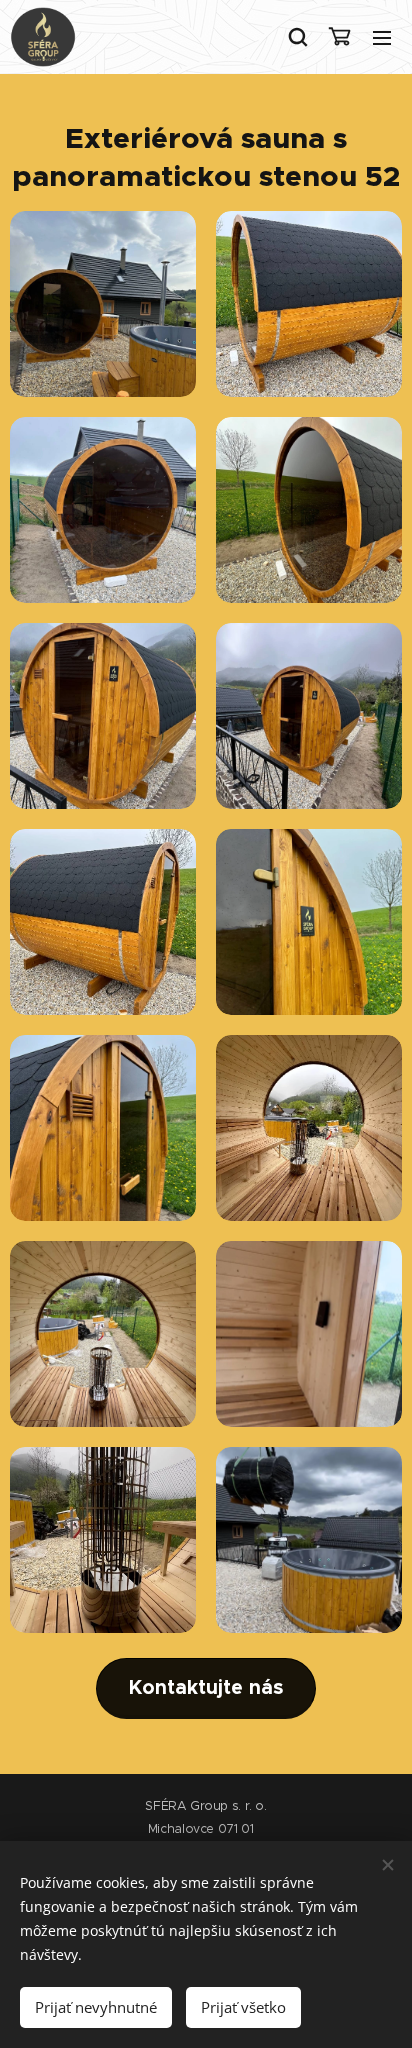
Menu (382, 37)
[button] (297, 37)
